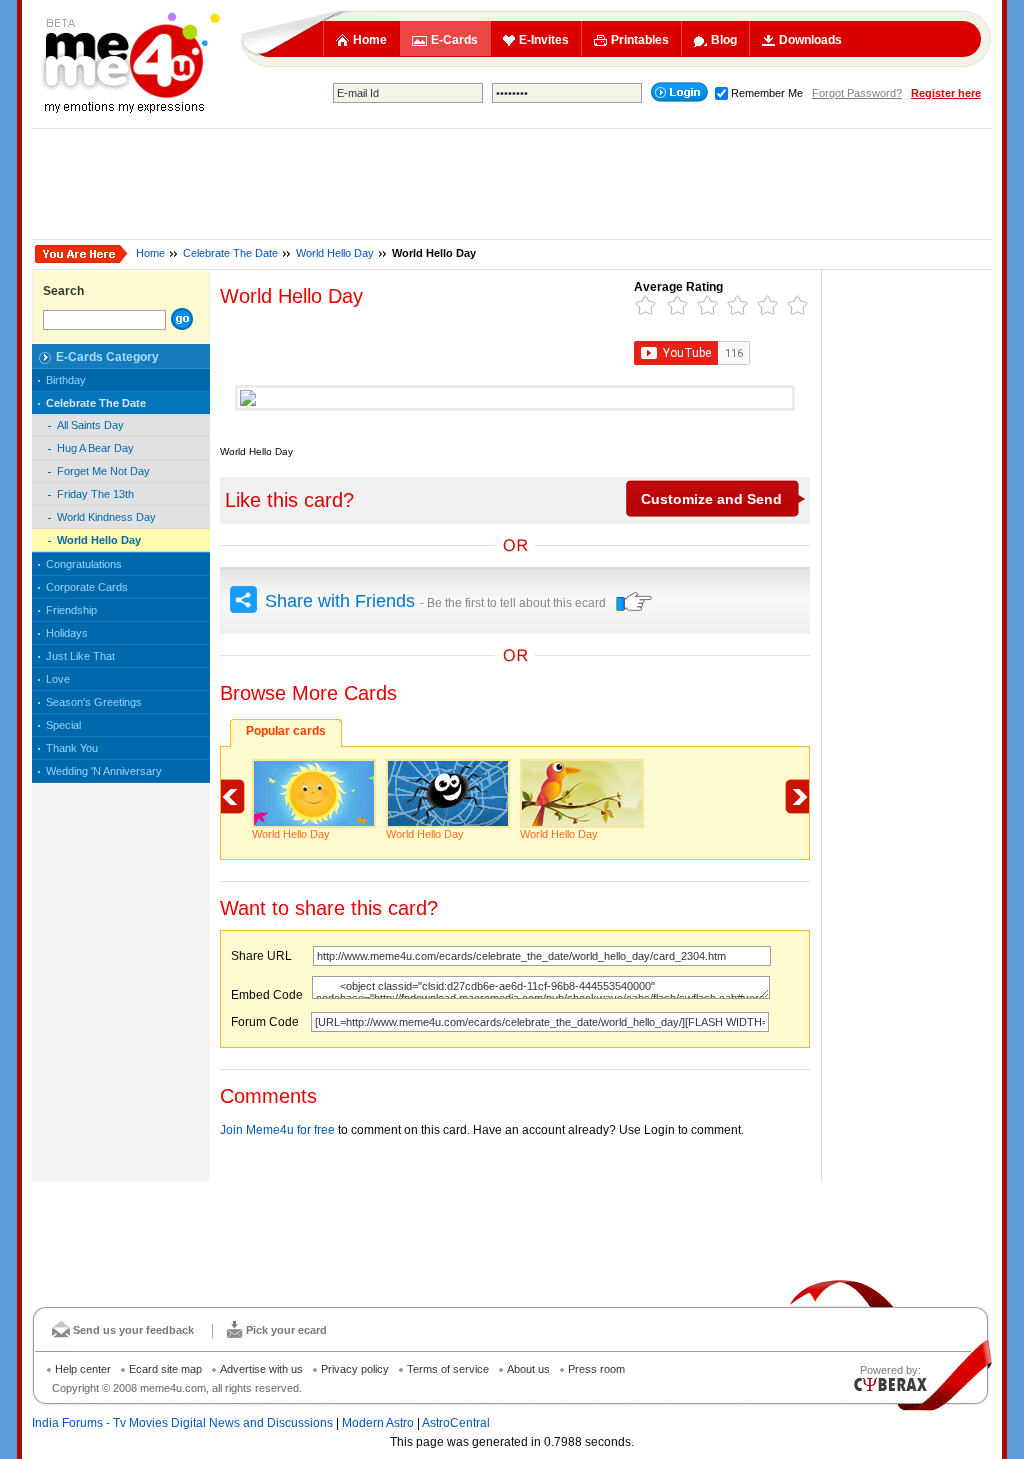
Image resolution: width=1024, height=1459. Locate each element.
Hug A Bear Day (95, 448)
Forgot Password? (857, 93)
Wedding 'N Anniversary (104, 771)
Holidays (67, 633)
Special (63, 725)
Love (58, 679)
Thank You (72, 748)
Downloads (810, 40)
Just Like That (80, 656)
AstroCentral (456, 1423)
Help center (83, 1369)
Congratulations (84, 564)
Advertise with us (261, 1369)
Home (370, 40)
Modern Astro (378, 1423)
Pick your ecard (286, 1330)
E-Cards (454, 40)
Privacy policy (355, 1369)
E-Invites (544, 40)
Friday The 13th (95, 494)
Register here (946, 93)
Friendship (71, 610)
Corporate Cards (87, 587)
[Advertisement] (512, 184)
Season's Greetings (94, 702)
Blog (724, 40)
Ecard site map (165, 1369)
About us (528, 1369)
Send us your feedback (133, 1330)
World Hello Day (335, 253)
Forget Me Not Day (103, 471)
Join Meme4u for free (277, 1130)
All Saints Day (90, 425)
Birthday (66, 380)
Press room (596, 1369)
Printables (640, 40)
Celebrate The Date (230, 253)
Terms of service (448, 1369)
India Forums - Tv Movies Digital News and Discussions (182, 1423)
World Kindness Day (106, 517)
